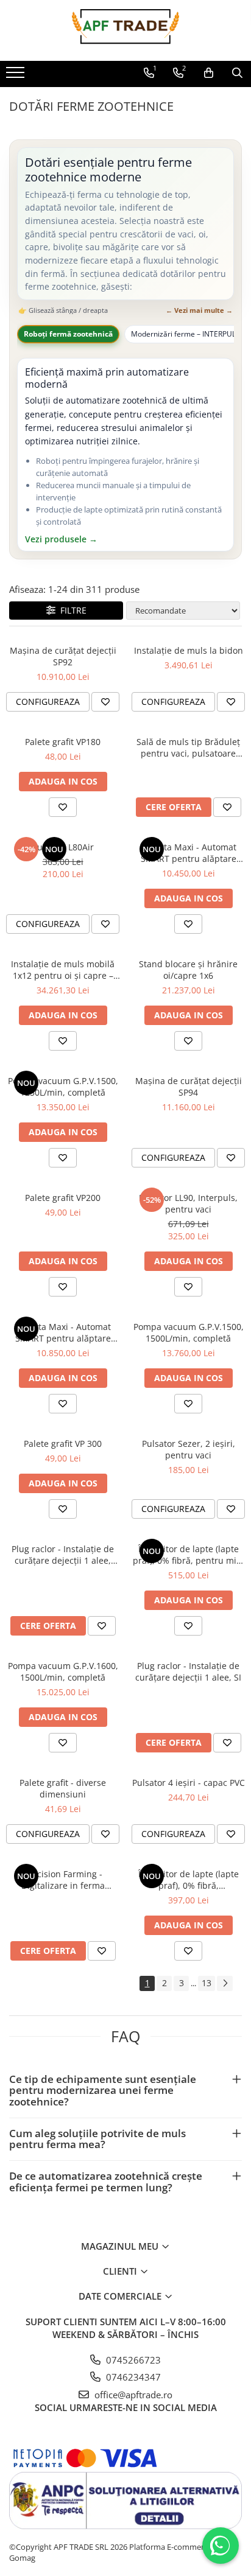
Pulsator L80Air (63, 847)
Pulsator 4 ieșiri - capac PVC (189, 1783)
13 (207, 1983)
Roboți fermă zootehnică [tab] (68, 334)
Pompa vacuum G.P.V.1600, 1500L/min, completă (63, 1671)
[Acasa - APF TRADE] (125, 30)
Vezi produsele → (61, 540)
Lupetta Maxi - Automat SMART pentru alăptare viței (189, 853)
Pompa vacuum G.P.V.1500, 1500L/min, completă (189, 1332)
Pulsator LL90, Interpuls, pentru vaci (188, 1203)
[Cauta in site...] (237, 73)
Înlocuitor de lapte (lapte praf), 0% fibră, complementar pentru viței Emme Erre (188, 1880)
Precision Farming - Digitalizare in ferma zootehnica (63, 1880)
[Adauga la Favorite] (105, 702)
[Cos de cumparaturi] (209, 73)
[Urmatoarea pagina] (225, 1983)
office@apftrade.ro (132, 2395)
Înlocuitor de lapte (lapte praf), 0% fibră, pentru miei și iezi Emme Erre (188, 1555)
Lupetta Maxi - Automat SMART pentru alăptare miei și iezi (63, 1332)
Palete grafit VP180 (63, 742)
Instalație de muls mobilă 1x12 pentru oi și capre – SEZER (63, 970)
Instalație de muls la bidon (189, 650)
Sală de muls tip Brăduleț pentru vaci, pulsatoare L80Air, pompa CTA (188, 747)
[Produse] (17, 76)
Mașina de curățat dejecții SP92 (63, 656)
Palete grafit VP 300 (63, 1444)
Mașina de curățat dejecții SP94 (189, 1087)
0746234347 (132, 2377)
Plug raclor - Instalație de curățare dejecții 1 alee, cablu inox (63, 1555)
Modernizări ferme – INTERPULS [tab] (186, 334)
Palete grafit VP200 (63, 1198)
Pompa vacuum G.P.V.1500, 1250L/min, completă (63, 1087)
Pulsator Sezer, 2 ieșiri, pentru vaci (189, 1449)
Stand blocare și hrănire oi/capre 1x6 (188, 970)
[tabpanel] (125, 455)
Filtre (71, 610)
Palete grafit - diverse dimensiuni (63, 1788)
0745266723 (132, 2360)
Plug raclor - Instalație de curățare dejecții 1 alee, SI (188, 1671)
